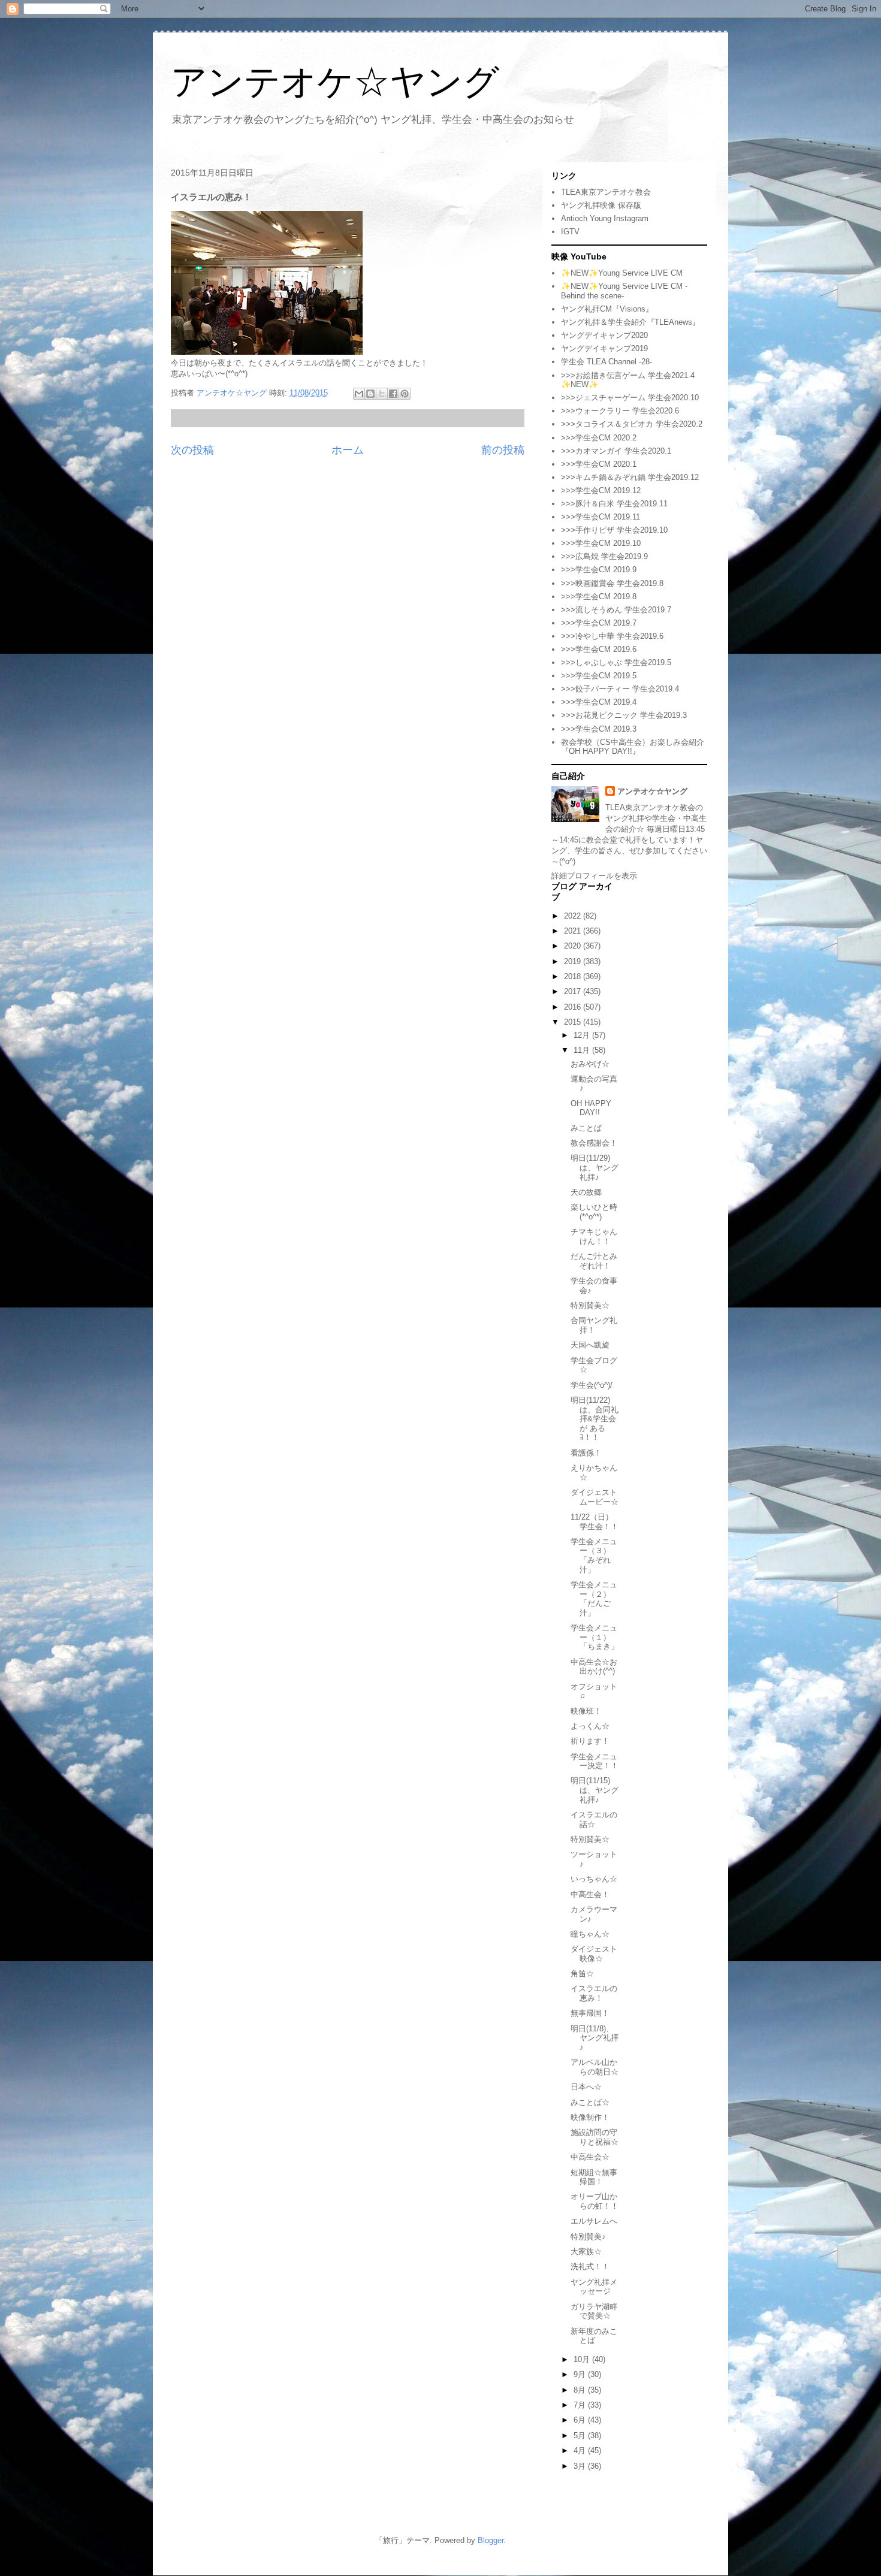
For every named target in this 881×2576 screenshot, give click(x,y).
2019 (574, 961)
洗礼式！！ (590, 2267)
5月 (581, 2435)
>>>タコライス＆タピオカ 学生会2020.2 (632, 424)
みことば (586, 1128)
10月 (583, 2359)
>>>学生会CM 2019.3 (599, 729)
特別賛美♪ (588, 2237)
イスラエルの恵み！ (594, 1993)
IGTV (570, 232)
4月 (581, 2450)
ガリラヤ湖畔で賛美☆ (594, 2311)
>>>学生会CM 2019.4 (599, 702)
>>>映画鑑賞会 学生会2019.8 (612, 583)
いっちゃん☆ (594, 1879)
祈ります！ (590, 1741)
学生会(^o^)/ (592, 1385)
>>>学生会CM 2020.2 (599, 438)
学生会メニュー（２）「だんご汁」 (594, 1599)
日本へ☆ (586, 2087)
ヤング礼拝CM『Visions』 (607, 309)
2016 (574, 1007)
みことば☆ (590, 2102)
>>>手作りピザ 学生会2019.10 (614, 530)
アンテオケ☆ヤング (335, 82)
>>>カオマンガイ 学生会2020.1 (616, 451)
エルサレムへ (594, 2221)
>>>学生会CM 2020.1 (599, 464)
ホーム (348, 450)
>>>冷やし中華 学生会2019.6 (612, 636)
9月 (581, 2374)
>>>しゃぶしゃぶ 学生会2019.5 (616, 662)
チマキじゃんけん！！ (594, 1236)
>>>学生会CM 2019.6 (599, 649)
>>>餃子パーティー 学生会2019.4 (620, 689)
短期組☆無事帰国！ (594, 2177)
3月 (581, 2466)
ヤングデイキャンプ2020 (604, 335)
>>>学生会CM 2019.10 (601, 543)
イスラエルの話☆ (594, 1819)
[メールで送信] (359, 394)
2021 (574, 931)
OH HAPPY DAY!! (591, 1108)
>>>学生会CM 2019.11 (601, 517)
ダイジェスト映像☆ (594, 1954)
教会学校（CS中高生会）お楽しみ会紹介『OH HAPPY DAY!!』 (633, 747)
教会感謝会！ (594, 1143)
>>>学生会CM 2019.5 (599, 676)
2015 (574, 1022)
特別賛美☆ (590, 1305)
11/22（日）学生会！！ (595, 1522)
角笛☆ (582, 1973)
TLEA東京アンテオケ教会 (606, 192)
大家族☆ (586, 2252)
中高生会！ (590, 1894)
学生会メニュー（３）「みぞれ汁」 (594, 1556)
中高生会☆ (590, 2157)
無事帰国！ (590, 2013)
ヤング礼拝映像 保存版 (601, 205)
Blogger (491, 2540)
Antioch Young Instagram (605, 218)
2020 (574, 946)
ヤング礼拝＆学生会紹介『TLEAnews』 (630, 322)
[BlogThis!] (370, 394)
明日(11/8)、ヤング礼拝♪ (595, 2038)
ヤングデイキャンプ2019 (604, 348)
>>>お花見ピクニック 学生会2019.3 (624, 715)
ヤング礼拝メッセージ (594, 2287)
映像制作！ (590, 2117)
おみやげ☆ (590, 1064)
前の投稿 (503, 450)
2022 (574, 916)
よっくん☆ (590, 1726)
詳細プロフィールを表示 (594, 876)
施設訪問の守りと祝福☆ (595, 2137)
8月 (581, 2390)
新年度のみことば (594, 2336)
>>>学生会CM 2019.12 (601, 490)
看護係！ (586, 1453)
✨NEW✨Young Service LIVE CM (622, 273)
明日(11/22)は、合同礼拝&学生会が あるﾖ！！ (595, 1419)
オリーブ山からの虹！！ (595, 2201)
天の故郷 (586, 1192)
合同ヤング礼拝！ (594, 1325)
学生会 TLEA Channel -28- (607, 362)
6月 (581, 2420)
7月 (581, 2405)
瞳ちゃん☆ (590, 1934)
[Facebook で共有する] (393, 394)
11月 (583, 1050)
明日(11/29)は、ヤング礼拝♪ (595, 1167)
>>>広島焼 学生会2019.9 (604, 556)
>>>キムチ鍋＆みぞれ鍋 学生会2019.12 (630, 477)
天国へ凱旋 (590, 1345)
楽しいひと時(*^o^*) (594, 1212)
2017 (574, 991)
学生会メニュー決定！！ (595, 1761)
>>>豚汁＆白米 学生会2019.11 (614, 504)
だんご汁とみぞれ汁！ (594, 1261)
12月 (583, 1035)
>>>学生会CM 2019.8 (599, 597)
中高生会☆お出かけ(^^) (594, 1667)
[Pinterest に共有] (405, 394)
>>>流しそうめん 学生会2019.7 (616, 610)
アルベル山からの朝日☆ (595, 2067)
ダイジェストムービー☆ (595, 1497)
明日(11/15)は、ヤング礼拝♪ (595, 1790)
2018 (574, 976)
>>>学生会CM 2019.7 (599, 623)
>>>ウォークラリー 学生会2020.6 (620, 411)
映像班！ (586, 1711)
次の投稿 (192, 450)
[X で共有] (382, 394)
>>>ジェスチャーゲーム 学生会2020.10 (630, 398)
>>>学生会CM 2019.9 (599, 570)
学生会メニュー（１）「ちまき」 (595, 1637)
